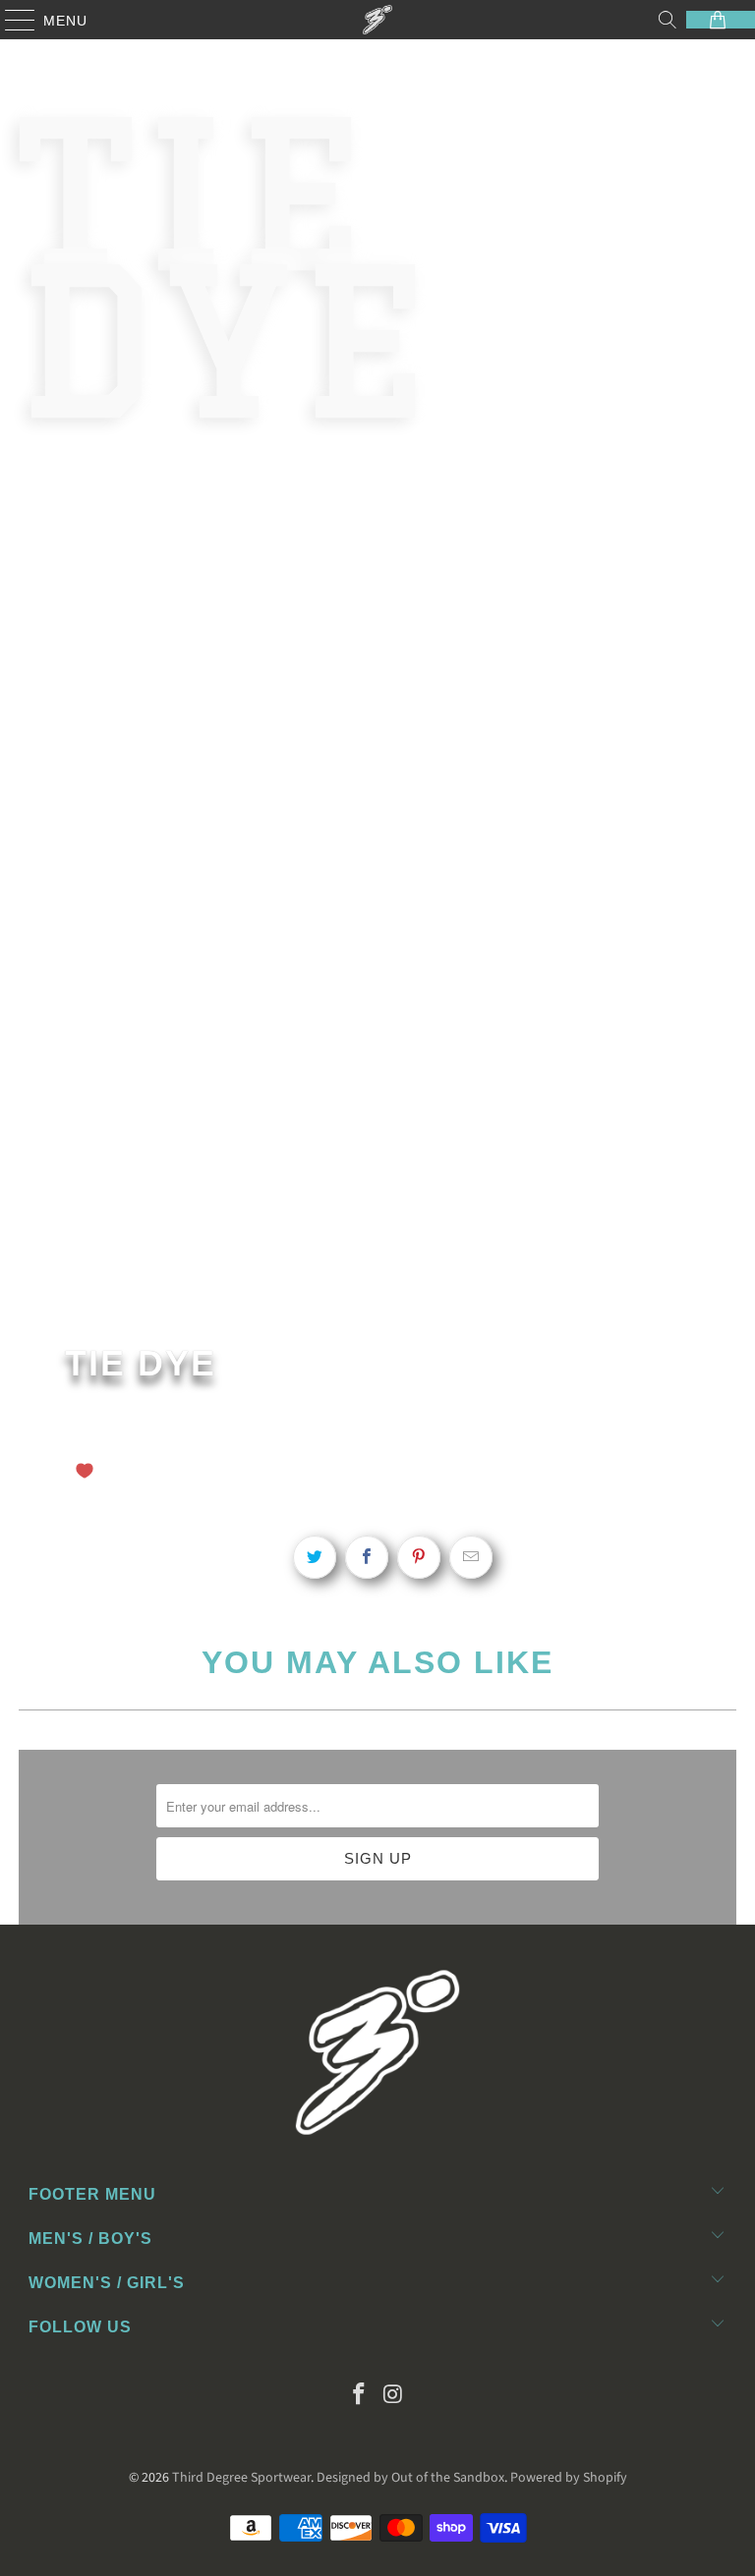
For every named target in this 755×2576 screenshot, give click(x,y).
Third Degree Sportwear (241, 2478)
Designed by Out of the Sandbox (410, 2478)
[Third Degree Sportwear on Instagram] (394, 2397)
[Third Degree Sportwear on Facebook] (360, 2397)
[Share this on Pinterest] (419, 1557)
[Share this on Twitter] (315, 1557)
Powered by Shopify (569, 2478)
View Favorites (355, 1468)
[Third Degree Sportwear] (377, 20)
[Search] (668, 20)
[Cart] (721, 20)
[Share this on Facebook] (367, 1557)
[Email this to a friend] (471, 1557)
